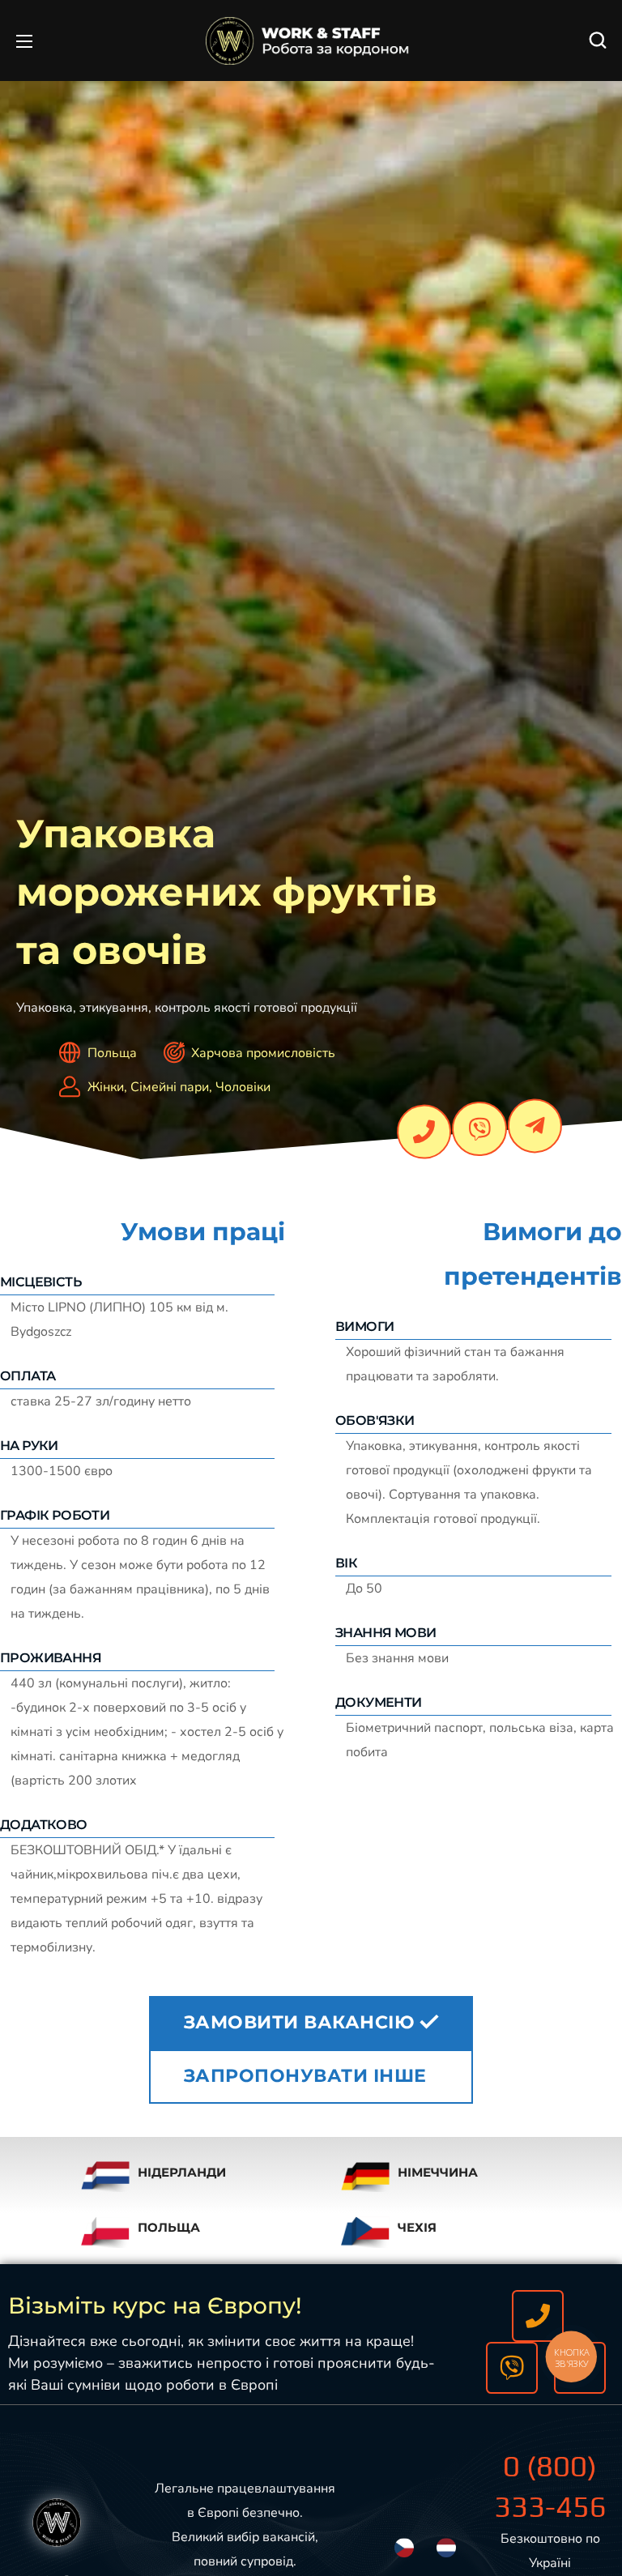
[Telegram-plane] (535, 1126)
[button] (598, 41)
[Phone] (424, 1132)
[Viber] (479, 1129)
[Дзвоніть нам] (538, 2316)
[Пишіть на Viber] (512, 2368)
